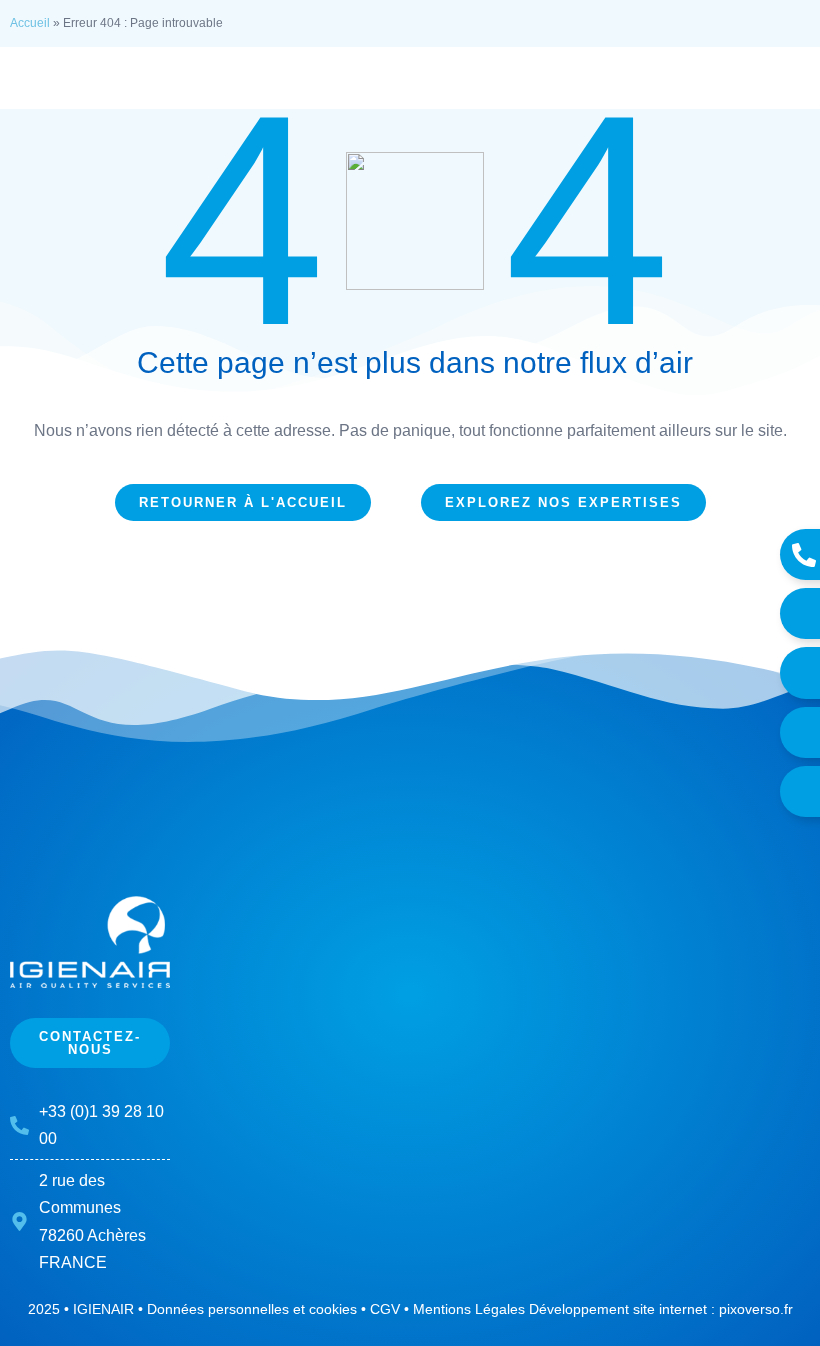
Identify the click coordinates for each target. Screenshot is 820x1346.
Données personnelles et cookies (252, 1309)
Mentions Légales (469, 1309)
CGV (385, 1309)
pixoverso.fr (756, 1309)
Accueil (30, 23)
